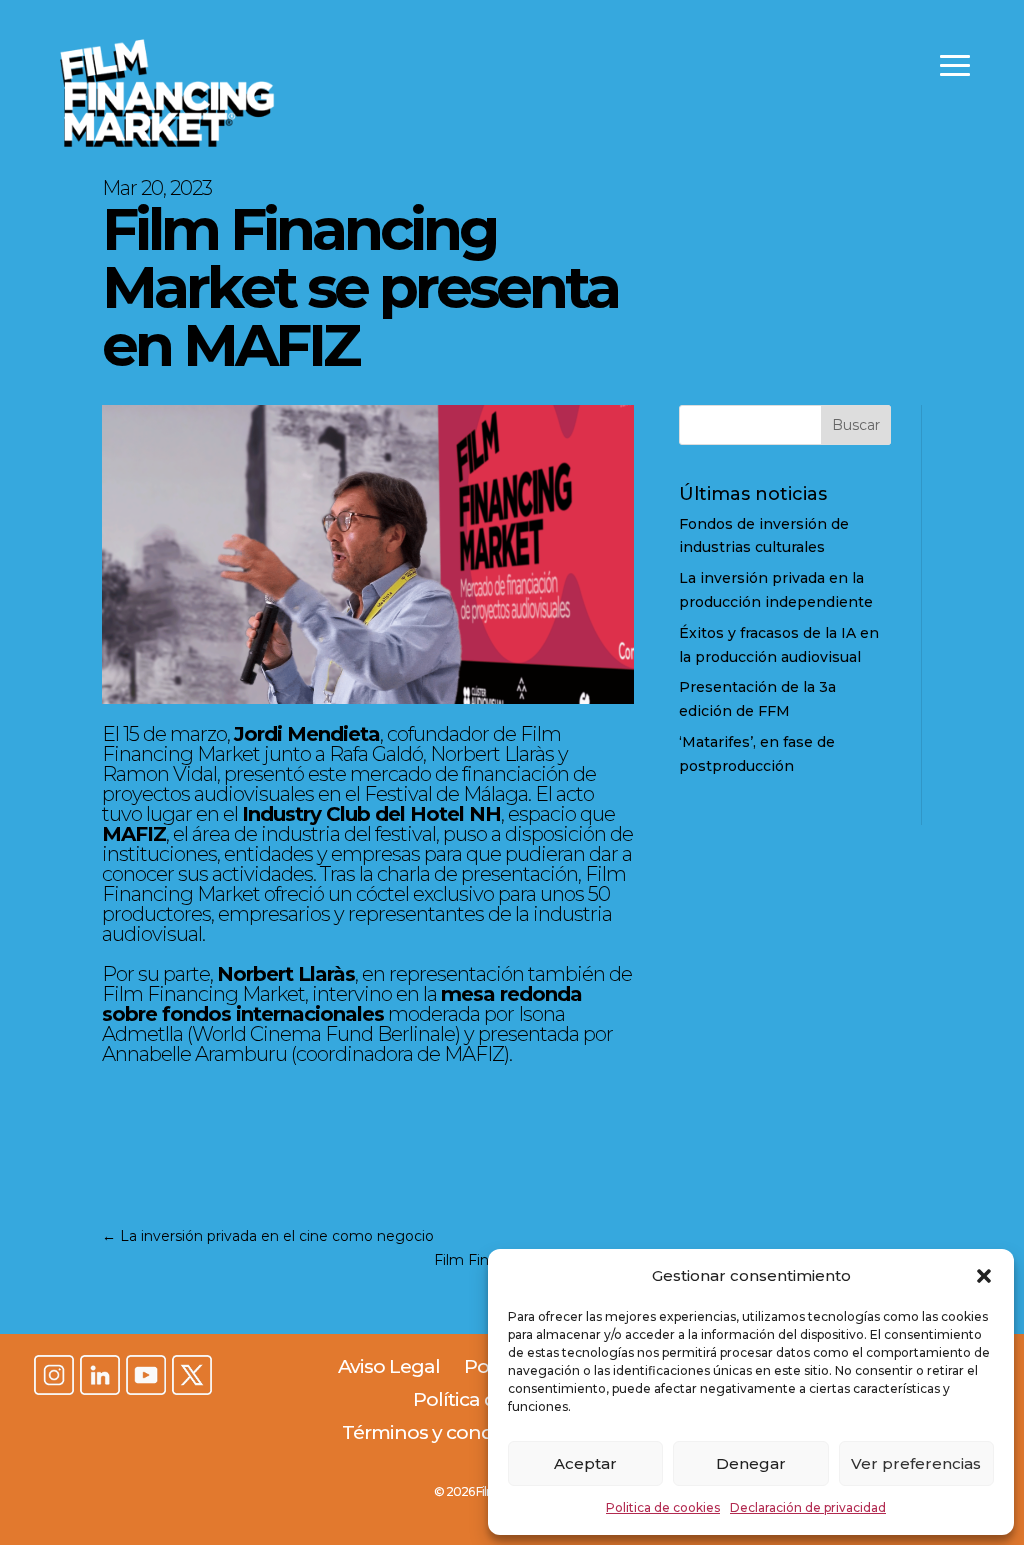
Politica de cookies (663, 1507)
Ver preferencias (916, 1463)
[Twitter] (192, 1377)
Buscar (856, 425)
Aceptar (585, 1463)
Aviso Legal (389, 1366)
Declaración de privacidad (808, 1507)
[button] (984, 1276)
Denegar (751, 1463)
